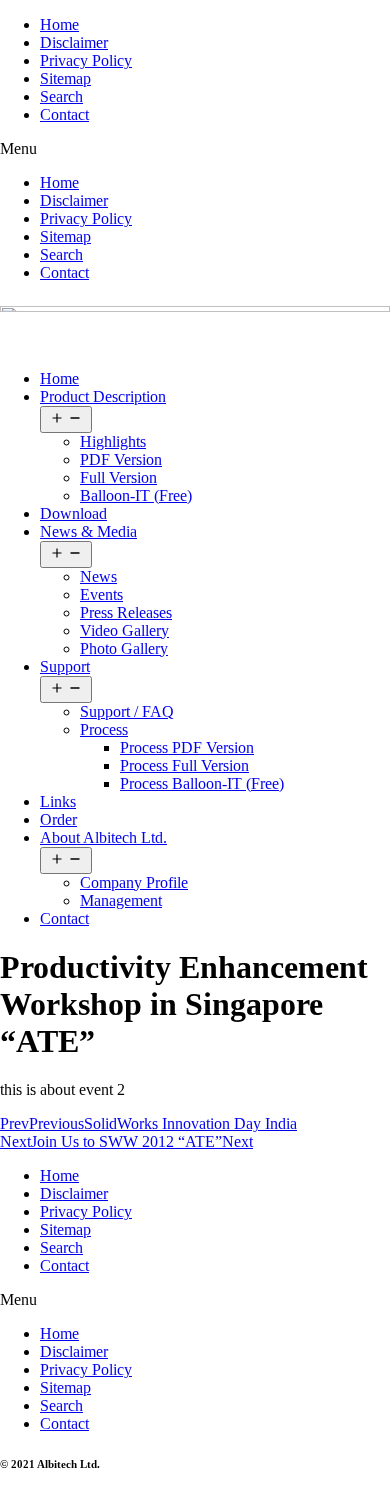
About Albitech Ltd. (103, 837)
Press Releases (126, 612)
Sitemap (65, 78)
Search (61, 96)
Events (101, 594)
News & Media (88, 531)
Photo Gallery (124, 648)
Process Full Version (184, 765)
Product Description (103, 396)
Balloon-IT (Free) (136, 495)
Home (59, 24)
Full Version (118, 477)
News (98, 576)
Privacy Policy (86, 60)
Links (58, 801)
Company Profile (134, 882)
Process (104, 729)
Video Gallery (124, 630)
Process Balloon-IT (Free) (202, 783)
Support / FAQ (127, 711)
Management (121, 900)
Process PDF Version (187, 747)
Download (73, 513)
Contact (64, 114)
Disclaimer (74, 42)
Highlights (113, 441)
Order (58, 819)
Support (65, 666)
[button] (195, 149)
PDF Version (121, 459)
